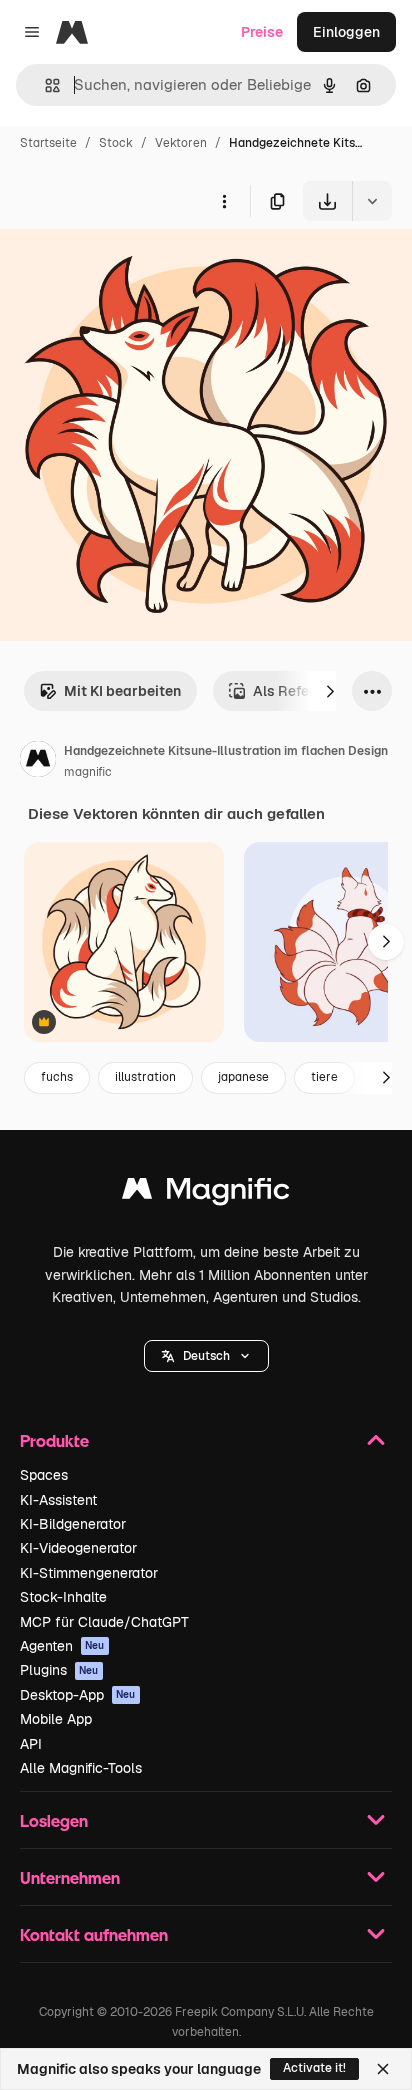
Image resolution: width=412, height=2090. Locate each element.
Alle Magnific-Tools (81, 1768)
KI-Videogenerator (78, 1548)
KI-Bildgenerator (73, 1524)
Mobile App (56, 1719)
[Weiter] (330, 691)
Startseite (48, 143)
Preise (262, 32)
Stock (116, 143)
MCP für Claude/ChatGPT (104, 1622)
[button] (206, 1356)
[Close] (383, 2069)
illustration (145, 1077)
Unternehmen (70, 1877)
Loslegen (54, 1820)
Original (128, 267)
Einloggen (346, 32)
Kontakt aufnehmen (94, 1934)
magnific (88, 772)
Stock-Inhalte (63, 1597)
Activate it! (314, 2068)
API (31, 1744)
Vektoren (181, 143)
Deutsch (206, 1356)
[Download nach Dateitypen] (372, 201)
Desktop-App (78, 1695)
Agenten (62, 1646)
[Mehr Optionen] (224, 201)
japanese (243, 1077)
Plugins (59, 1670)
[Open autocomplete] (44, 85)
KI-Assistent (58, 1500)
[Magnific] (206, 1193)
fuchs (57, 1077)
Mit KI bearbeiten (122, 691)
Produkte (54, 1440)
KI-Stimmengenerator (89, 1573)
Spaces (44, 1475)
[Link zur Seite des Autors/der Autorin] (38, 762)
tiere (324, 1077)
